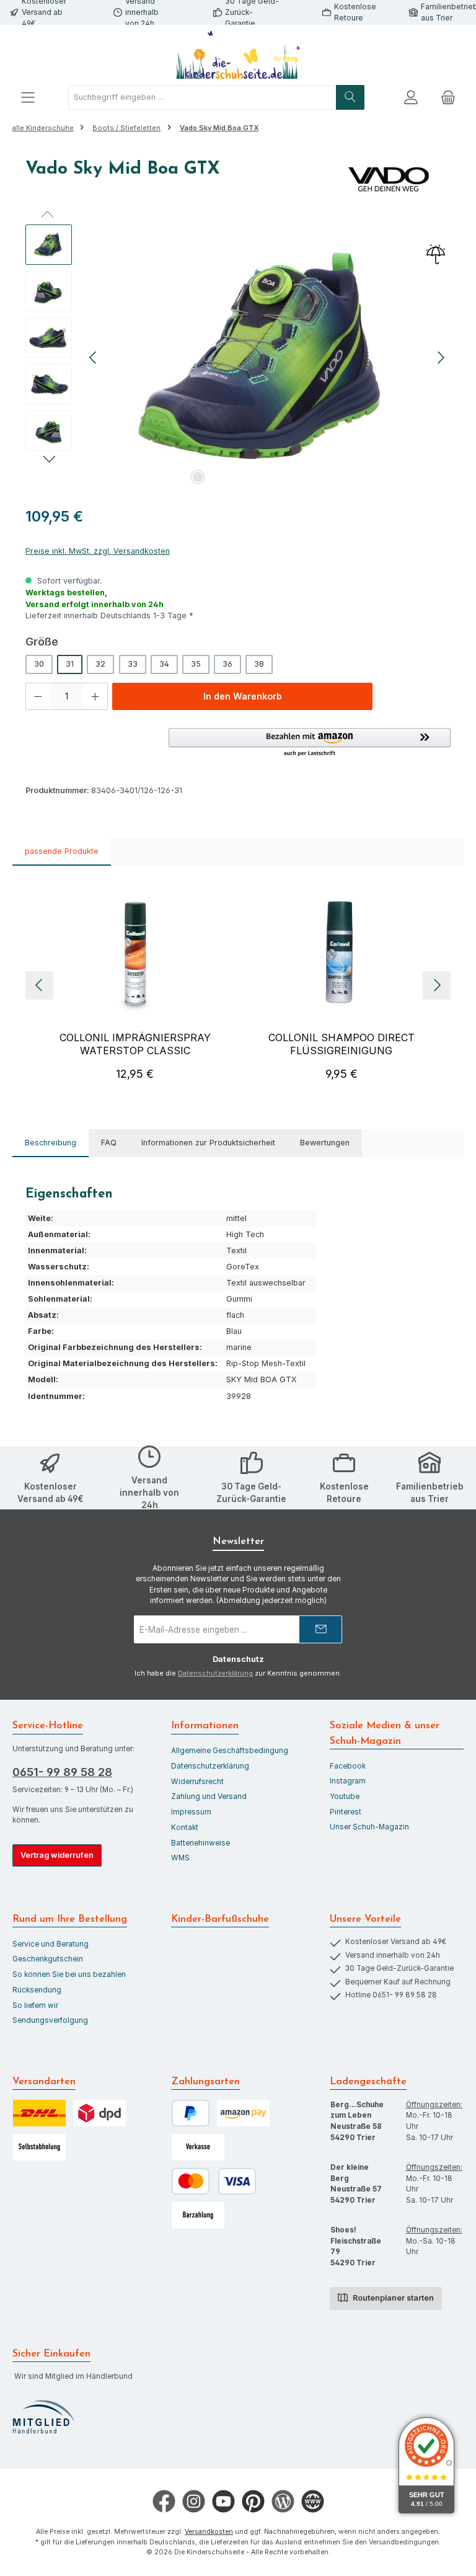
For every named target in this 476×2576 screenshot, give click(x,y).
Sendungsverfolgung (50, 2020)
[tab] (51, 1143)
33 (133, 664)
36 (227, 664)
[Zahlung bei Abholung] (198, 2215)
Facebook (348, 1766)
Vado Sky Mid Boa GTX (219, 128)
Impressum (191, 1812)
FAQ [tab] (109, 1143)
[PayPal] (191, 2113)
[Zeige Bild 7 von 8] (317, 477)
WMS (180, 1858)
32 (100, 664)
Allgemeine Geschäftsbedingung (230, 1751)
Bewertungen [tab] (325, 1143)
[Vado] (389, 179)
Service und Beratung (51, 1944)
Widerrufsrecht (197, 1782)
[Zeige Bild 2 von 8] (218, 477)
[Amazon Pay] (243, 2113)
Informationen (205, 1726)
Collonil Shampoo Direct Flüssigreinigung (342, 1044)
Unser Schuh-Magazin (369, 1827)
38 (259, 664)
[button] (310, 743)
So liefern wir (35, 2005)
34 (164, 664)
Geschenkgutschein (48, 1959)
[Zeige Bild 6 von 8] (297, 477)
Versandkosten (209, 2532)
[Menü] (28, 98)
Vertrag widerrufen (57, 1855)
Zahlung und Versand (209, 1797)
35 (196, 664)
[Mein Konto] (411, 98)
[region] (238, 358)
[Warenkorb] (448, 98)
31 (70, 664)
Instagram (348, 1781)
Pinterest (346, 1812)
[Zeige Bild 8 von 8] (337, 477)
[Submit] (320, 1629)
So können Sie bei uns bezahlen (69, 1974)
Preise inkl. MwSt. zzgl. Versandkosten (98, 551)
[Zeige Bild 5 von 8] (277, 477)
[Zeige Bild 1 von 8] (198, 477)
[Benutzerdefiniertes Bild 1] (43, 2417)
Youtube (345, 1797)
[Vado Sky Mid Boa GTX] (267, 358)
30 (39, 664)
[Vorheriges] (94, 358)
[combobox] (202, 97)
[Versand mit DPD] (99, 2113)
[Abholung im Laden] (39, 2147)
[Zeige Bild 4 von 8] (257, 477)
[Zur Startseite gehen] (238, 55)
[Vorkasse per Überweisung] (198, 2147)
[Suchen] (350, 97)
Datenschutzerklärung (215, 1673)
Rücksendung (37, 1990)
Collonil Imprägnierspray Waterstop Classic (135, 1044)
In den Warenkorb (243, 696)
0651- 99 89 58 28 (62, 1772)
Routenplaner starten (392, 2298)
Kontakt (185, 1828)
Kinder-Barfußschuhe (220, 1919)
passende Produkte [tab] (62, 851)
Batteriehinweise (201, 1843)
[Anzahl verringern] (38, 696)
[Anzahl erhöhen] (95, 696)
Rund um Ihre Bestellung (70, 1919)
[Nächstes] (441, 358)
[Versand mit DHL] (39, 2113)
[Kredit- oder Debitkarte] (214, 2181)
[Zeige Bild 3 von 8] (237, 477)
